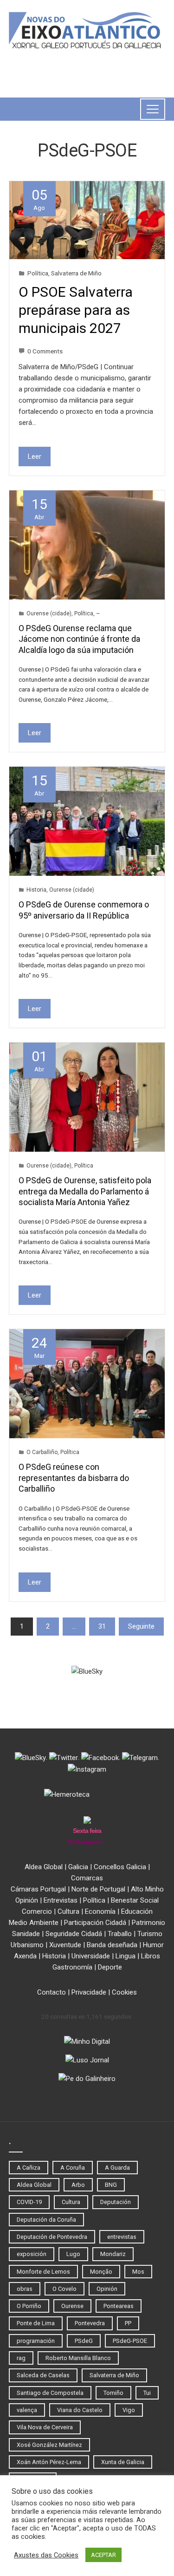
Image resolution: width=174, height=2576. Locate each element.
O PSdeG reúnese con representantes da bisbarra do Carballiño (74, 1478)
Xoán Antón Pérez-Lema (49, 2462)
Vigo (129, 2410)
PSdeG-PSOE (130, 2341)
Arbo (78, 2185)
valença (27, 2410)
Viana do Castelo (80, 2410)
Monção (101, 2272)
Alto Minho (147, 1889)
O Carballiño (42, 1452)
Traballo (120, 1934)
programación (36, 2341)
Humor (153, 1945)
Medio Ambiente (34, 1923)
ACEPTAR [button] (103, 2555)
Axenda (25, 1956)
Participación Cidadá (95, 1923)
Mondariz (113, 2254)
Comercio (37, 1911)
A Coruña (73, 2168)
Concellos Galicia (120, 1867)
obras (25, 2289)
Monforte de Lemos (43, 2272)
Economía (100, 1911)
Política (38, 273)
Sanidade (26, 1934)
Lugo (73, 2254)
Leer (35, 457)
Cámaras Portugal (38, 1889)
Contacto (52, 1992)
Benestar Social (135, 1900)
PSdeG (84, 2341)
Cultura (68, 1911)
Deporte (110, 1967)
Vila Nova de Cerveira (45, 2427)
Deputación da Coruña (46, 2220)
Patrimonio (148, 1923)
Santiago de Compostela (50, 2393)
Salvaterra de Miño (76, 273)
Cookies (124, 1992)
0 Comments (45, 351)
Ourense (72, 2306)
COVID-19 (29, 2202)
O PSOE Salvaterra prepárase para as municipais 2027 (76, 310)
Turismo (150, 1934)
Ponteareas (119, 2306)
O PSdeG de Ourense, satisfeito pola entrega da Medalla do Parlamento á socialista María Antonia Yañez (85, 1191)
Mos (138, 2272)
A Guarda (117, 2168)
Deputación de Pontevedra (52, 2237)
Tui (147, 2393)
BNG (111, 2185)
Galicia (78, 1867)
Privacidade (89, 1992)
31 (102, 1626)
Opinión (27, 1900)
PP (128, 2323)
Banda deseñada (112, 1945)
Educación (137, 1911)
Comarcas (87, 1878)
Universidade (91, 1956)
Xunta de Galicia (123, 2462)
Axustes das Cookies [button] (46, 2555)
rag (21, 2358)
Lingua (126, 1956)
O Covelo (64, 2289)
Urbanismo (27, 1945)
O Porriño (29, 2306)
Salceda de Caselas (43, 2375)
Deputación (116, 2202)
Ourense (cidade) (49, 613)
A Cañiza (29, 2168)
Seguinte (141, 1626)
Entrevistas (61, 1900)
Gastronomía (72, 1967)
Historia (36, 890)
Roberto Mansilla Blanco (78, 2358)
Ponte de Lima (36, 2323)
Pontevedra (90, 2323)
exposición (32, 2254)
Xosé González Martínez (49, 2445)
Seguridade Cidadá (74, 1934)
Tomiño (113, 2393)
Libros (151, 1956)
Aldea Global (44, 1867)
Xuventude (65, 1945)
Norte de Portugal (98, 1889)
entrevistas (122, 2237)
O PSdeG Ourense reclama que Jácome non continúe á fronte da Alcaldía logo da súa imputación (79, 639)
